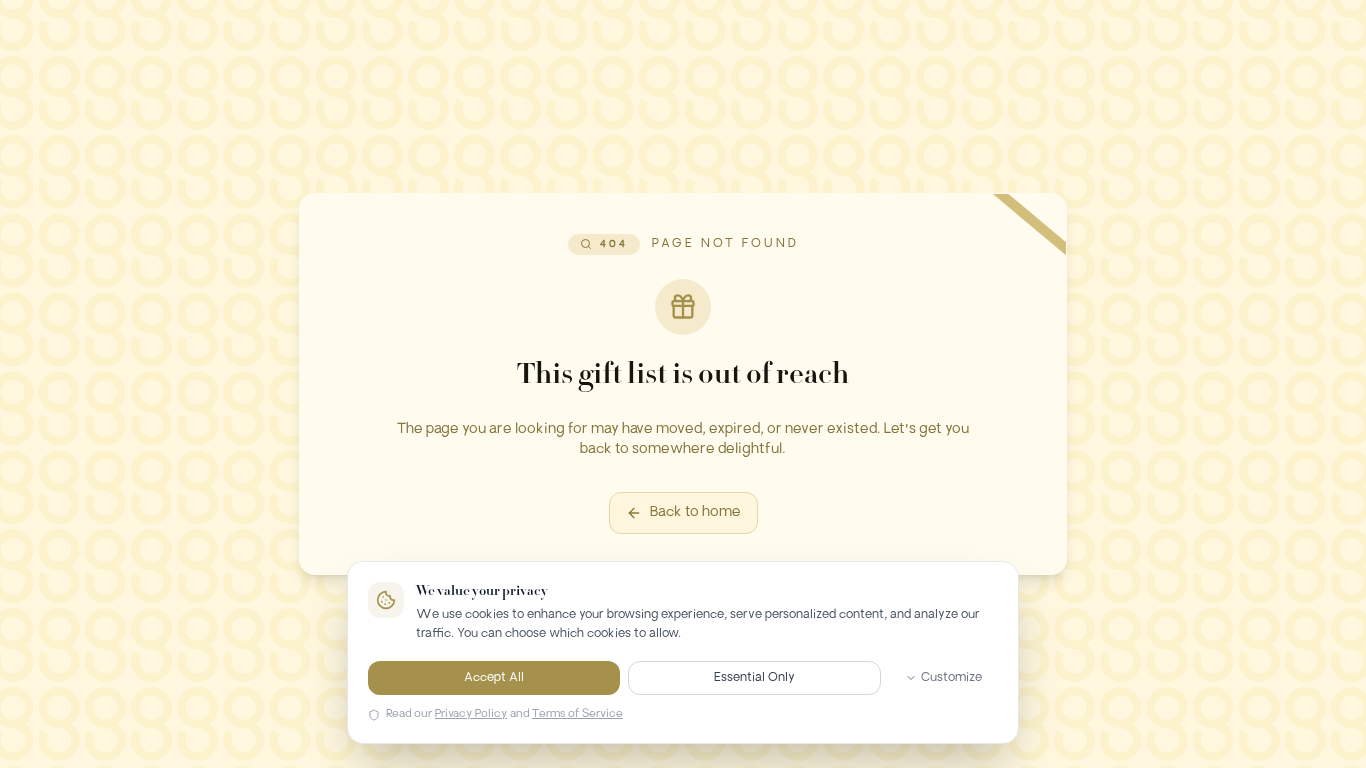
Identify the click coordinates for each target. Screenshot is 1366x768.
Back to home (695, 512)
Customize (951, 678)
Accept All (494, 678)
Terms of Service (577, 714)
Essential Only (754, 678)
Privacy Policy (471, 714)
